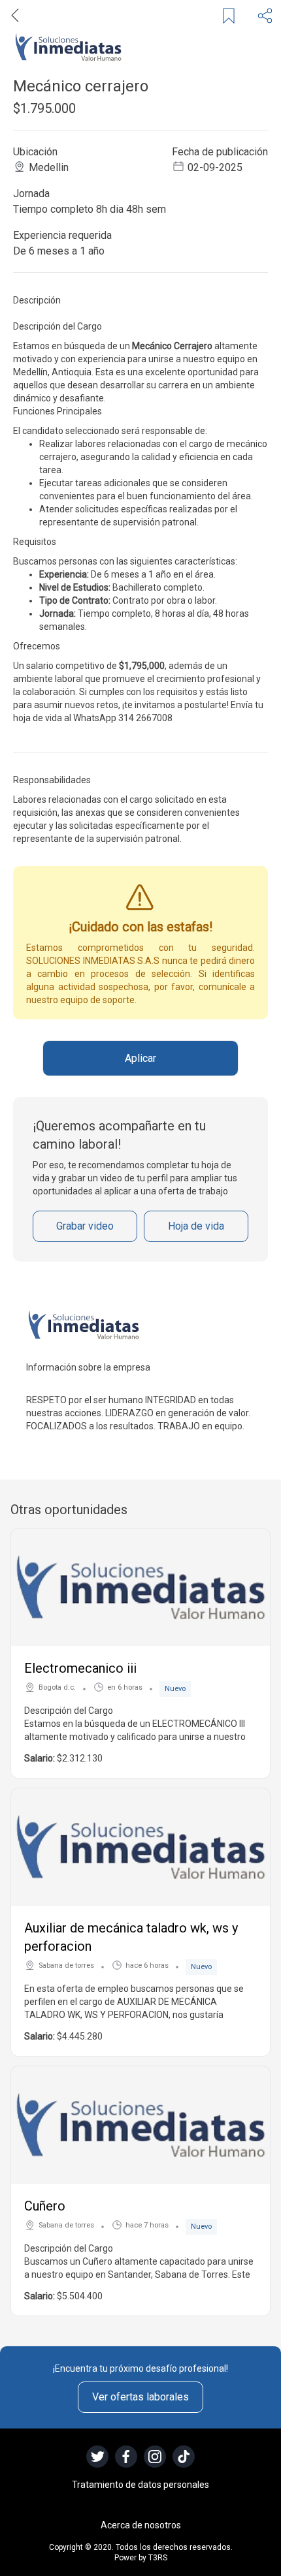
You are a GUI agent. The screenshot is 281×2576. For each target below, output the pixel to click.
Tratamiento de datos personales (140, 2485)
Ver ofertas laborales (140, 2397)
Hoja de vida (196, 1226)
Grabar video (85, 1226)
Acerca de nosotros (141, 2525)
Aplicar (140, 1058)
